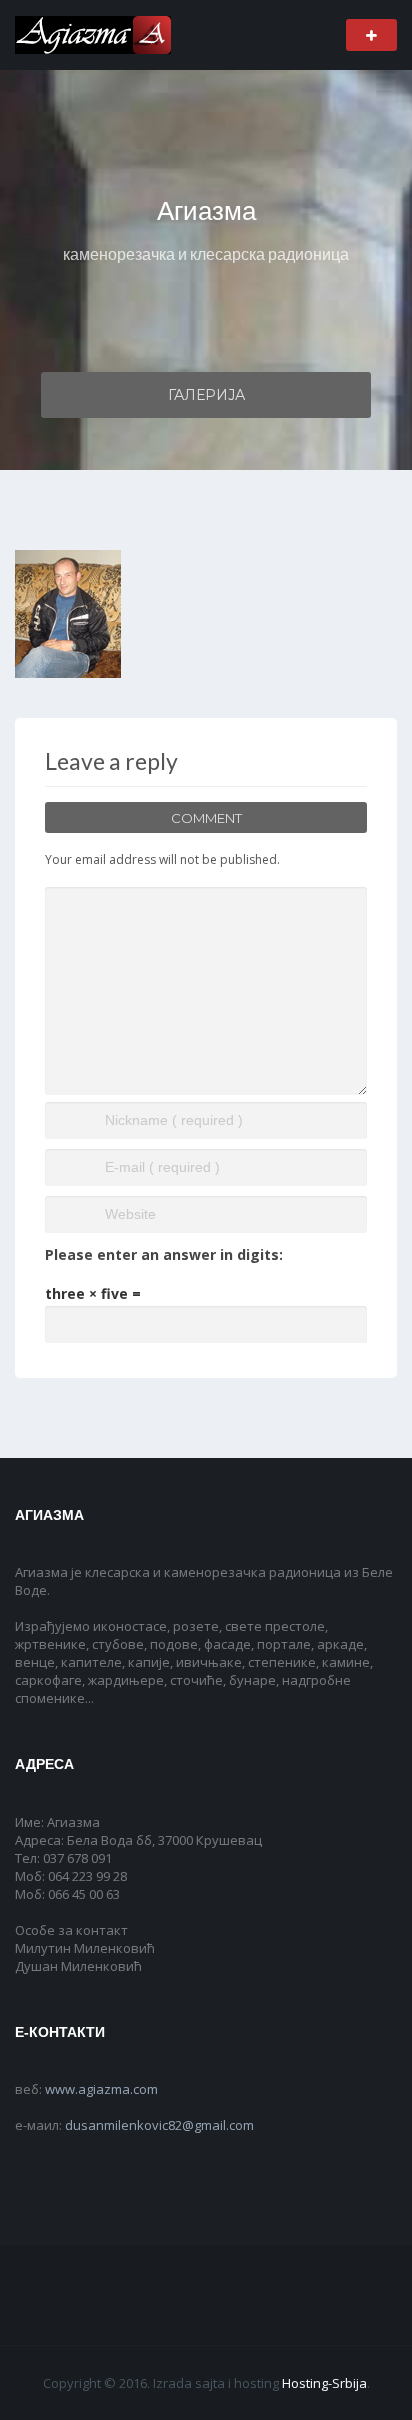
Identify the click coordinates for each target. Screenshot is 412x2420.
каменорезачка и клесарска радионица (206, 253)
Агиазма (206, 211)
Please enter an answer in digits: (164, 1254)
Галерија (206, 395)
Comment (206, 818)
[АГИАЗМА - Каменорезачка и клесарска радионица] (93, 33)
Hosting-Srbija (324, 2383)
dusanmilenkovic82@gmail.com (159, 2125)
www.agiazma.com (101, 2089)
